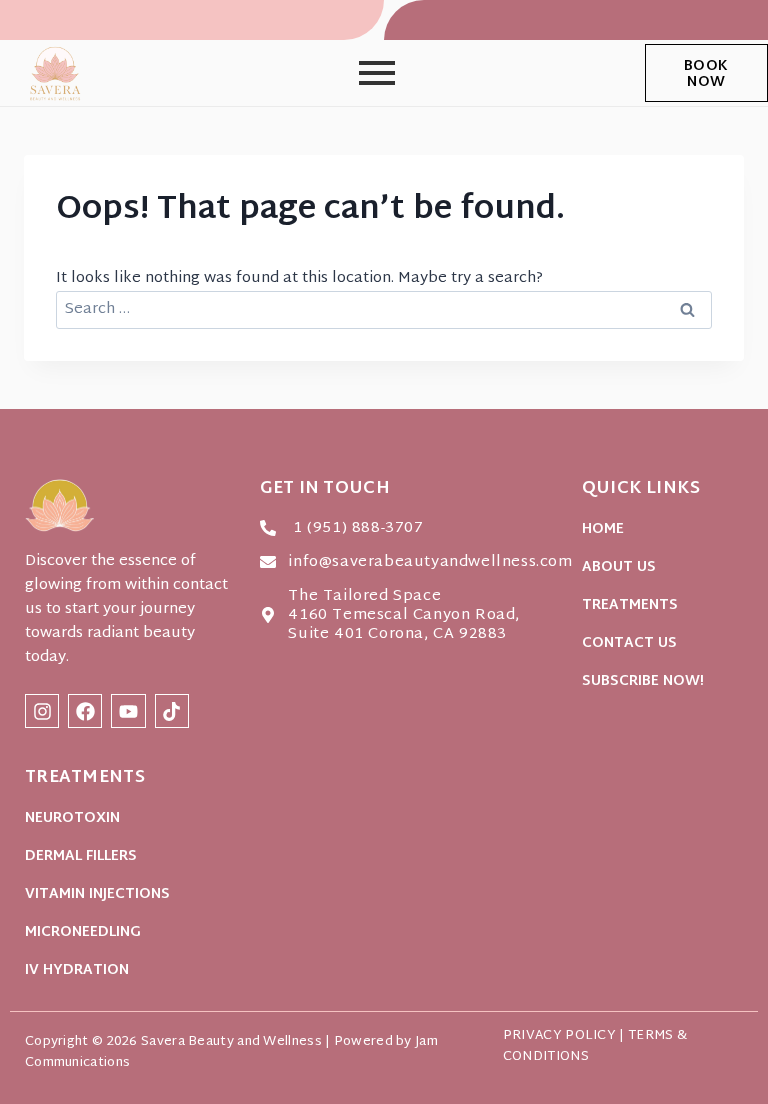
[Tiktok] (172, 711)
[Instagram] (42, 711)
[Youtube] (128, 711)
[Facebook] (85, 711)
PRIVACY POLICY (559, 1036)
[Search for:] (384, 309)
